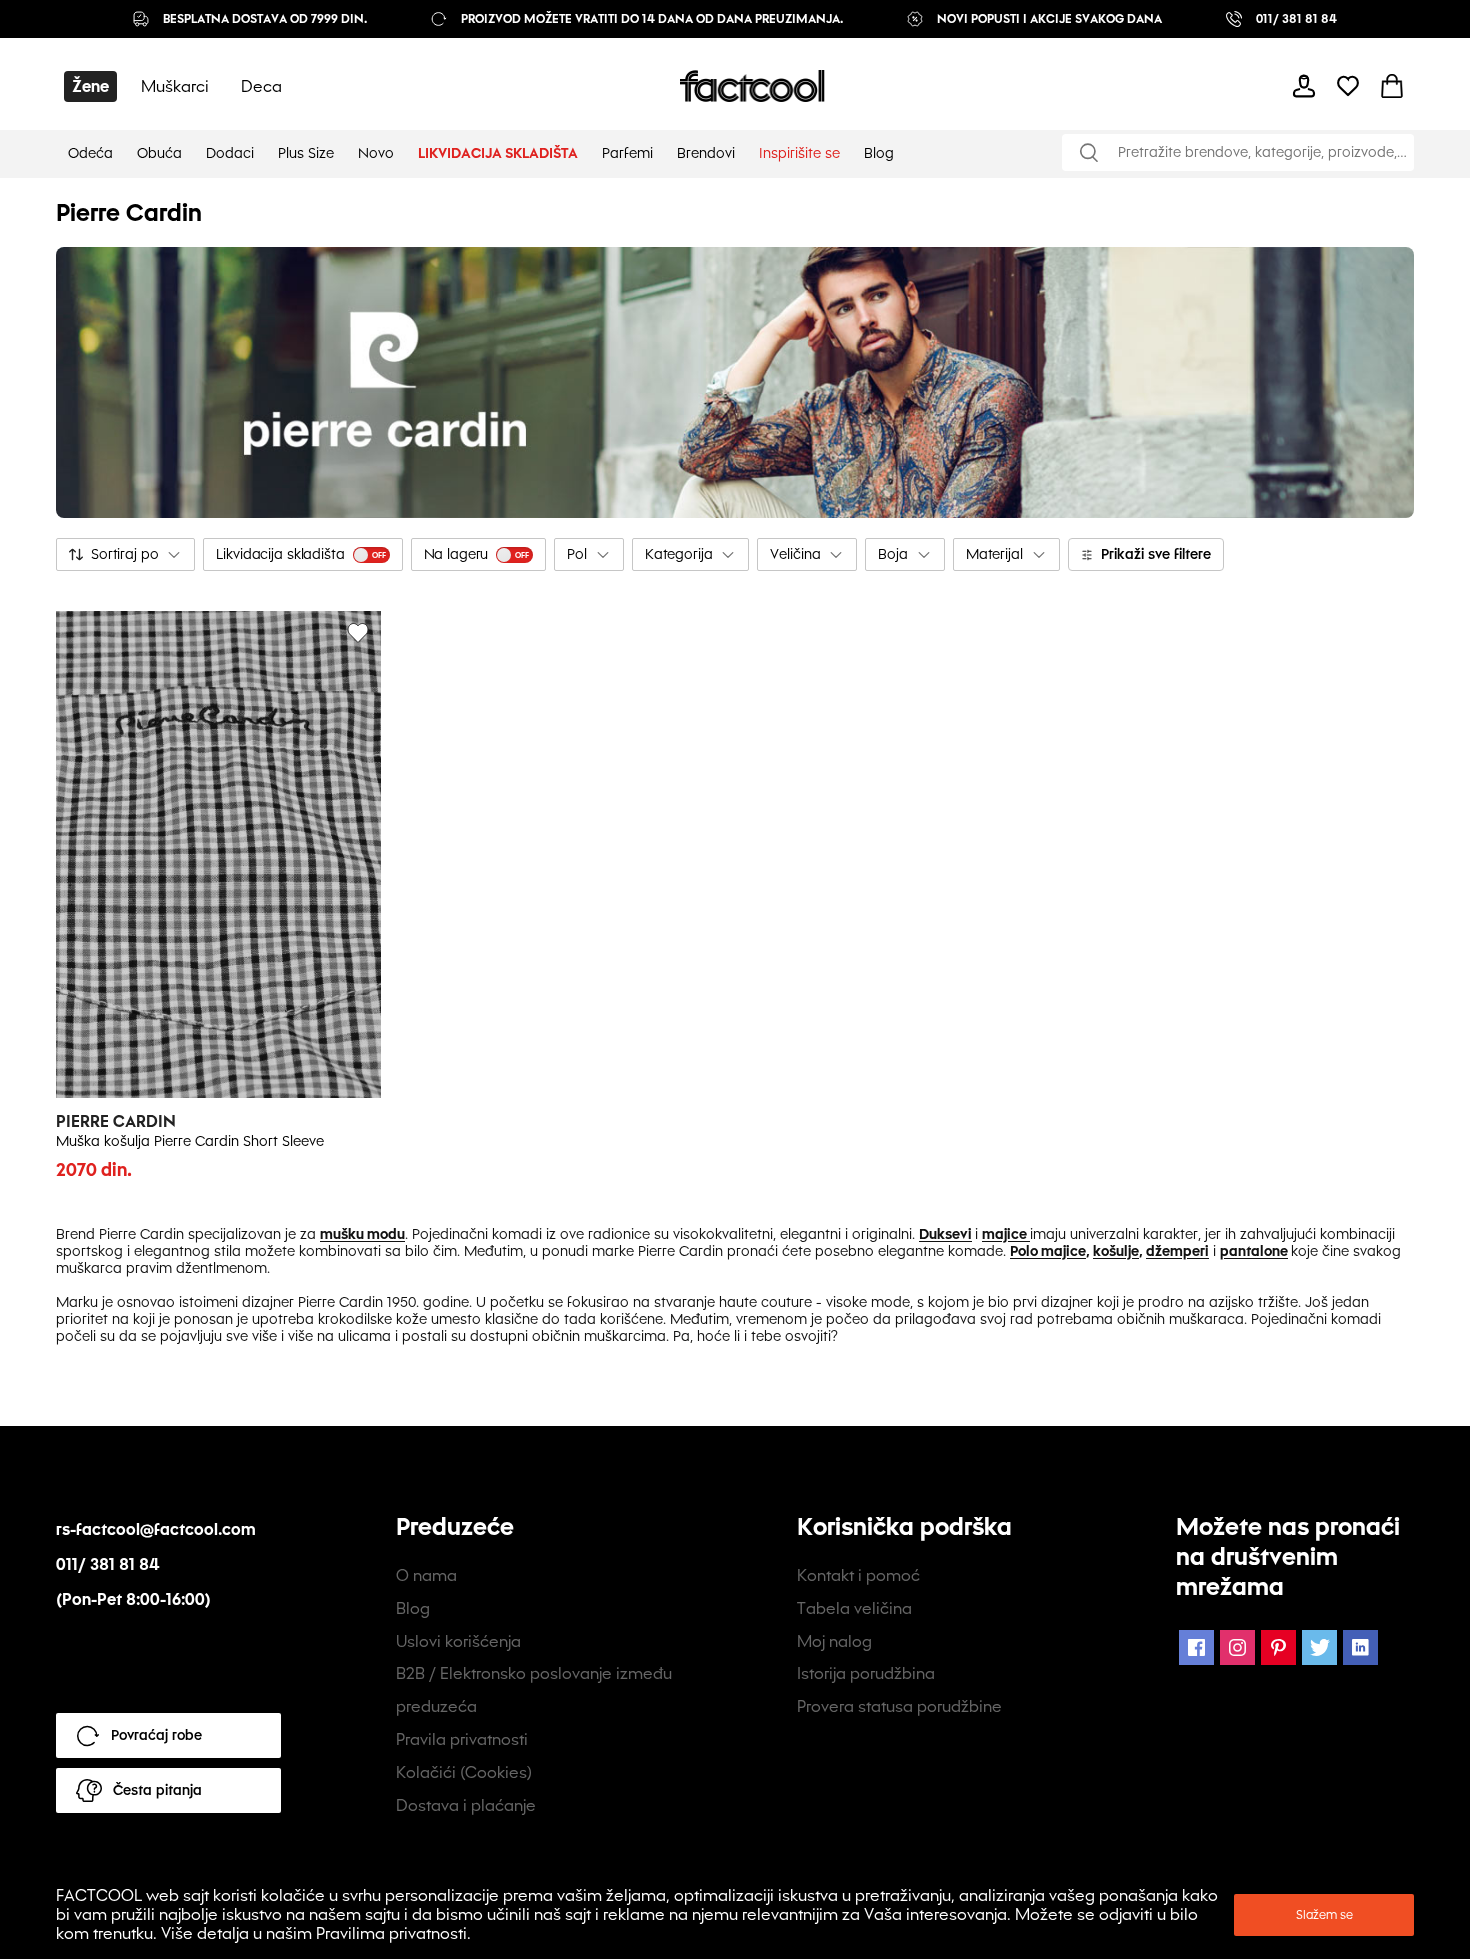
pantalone (1254, 1251)
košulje (1116, 1251)
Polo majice (1048, 1251)
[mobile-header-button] (1304, 86)
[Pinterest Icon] (1278, 1647)
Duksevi (945, 1234)
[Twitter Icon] (1319, 1647)
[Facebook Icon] (1196, 1647)
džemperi (1177, 1251)
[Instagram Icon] (1237, 1647)
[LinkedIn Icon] (1360, 1647)
